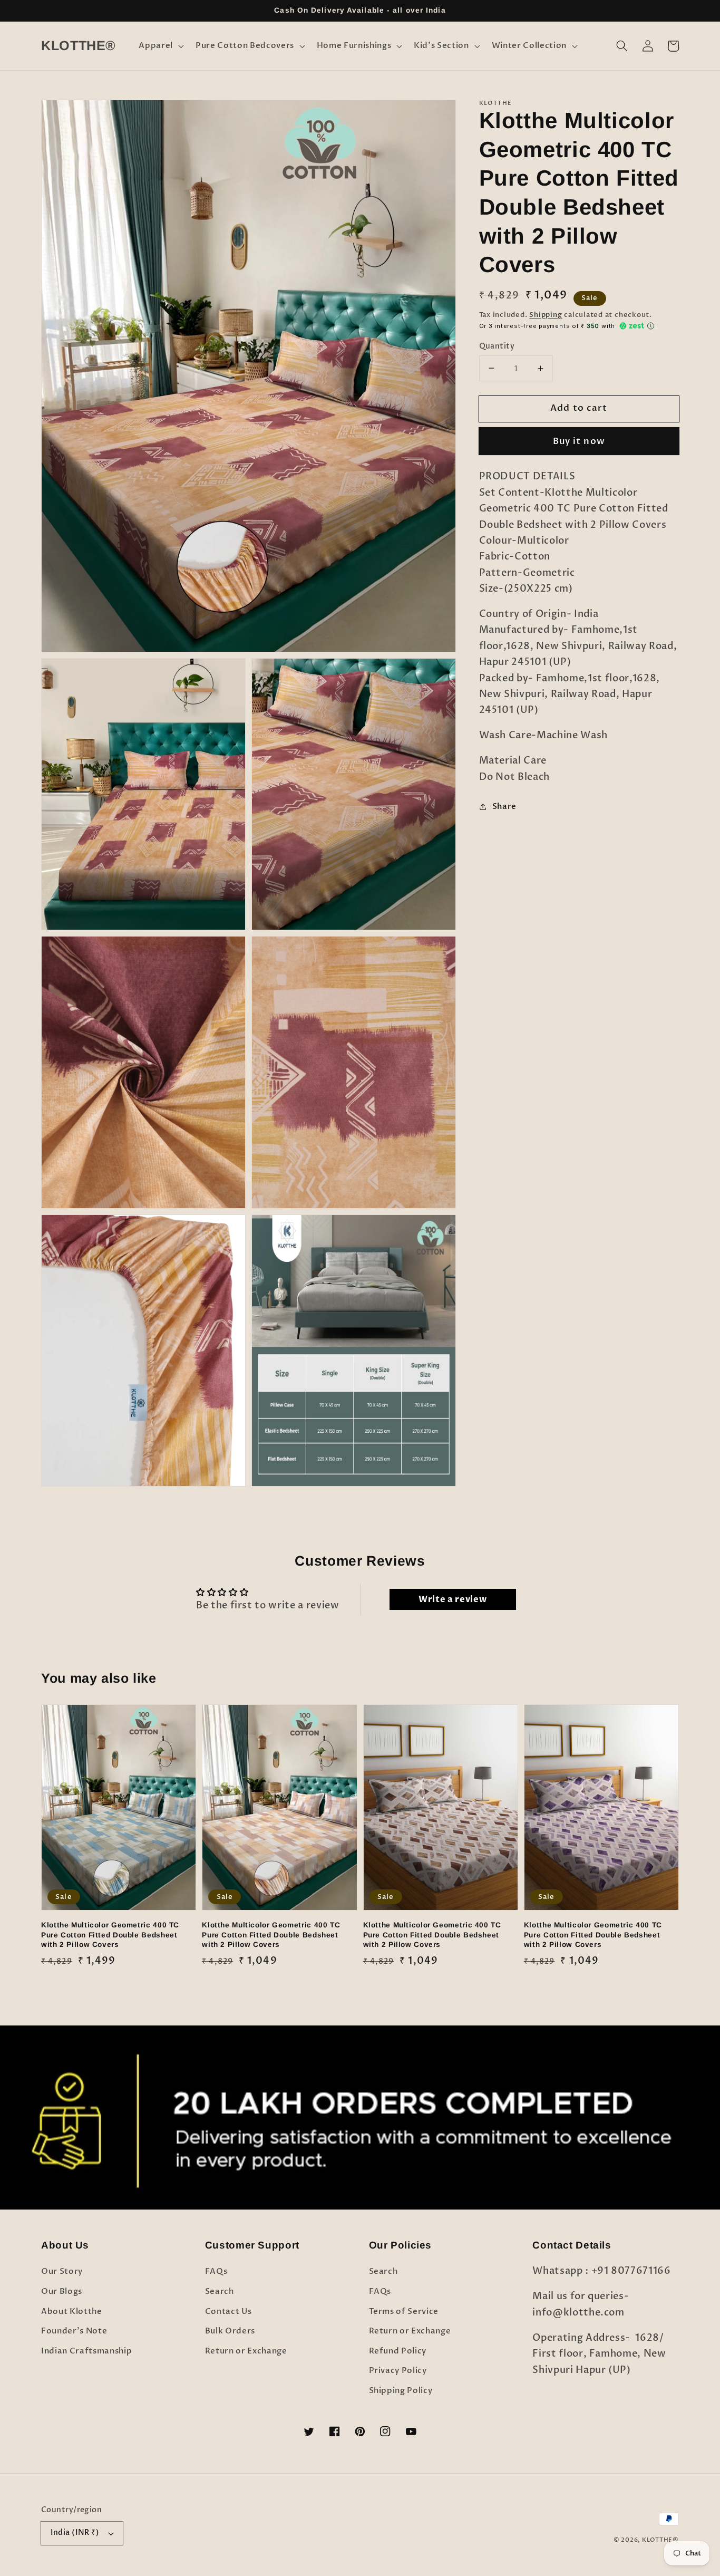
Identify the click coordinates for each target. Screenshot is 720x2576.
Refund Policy (398, 2351)
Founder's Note (74, 2331)
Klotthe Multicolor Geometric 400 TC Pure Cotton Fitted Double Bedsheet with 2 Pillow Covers (110, 1935)
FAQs (216, 2271)
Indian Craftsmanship (86, 2351)
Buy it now (579, 441)
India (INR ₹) (75, 2532)
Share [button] (504, 806)
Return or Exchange (246, 2351)
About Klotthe (72, 2312)
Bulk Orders (230, 2331)
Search (220, 2292)
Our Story (62, 2271)
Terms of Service (404, 2312)
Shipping (546, 315)
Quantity (497, 346)
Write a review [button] (453, 1599)
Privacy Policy (398, 2371)
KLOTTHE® (660, 2540)
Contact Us (228, 2312)
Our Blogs (62, 2292)
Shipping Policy (401, 2391)
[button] (160, 46)
